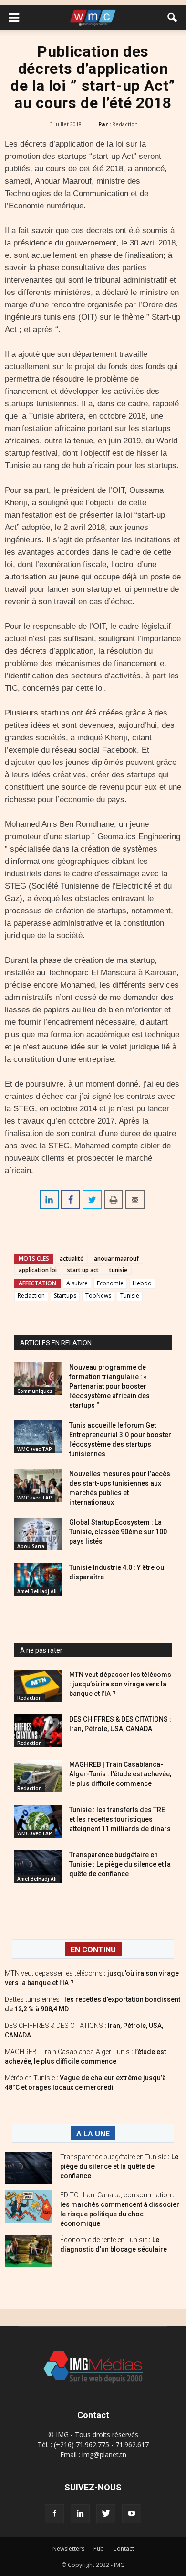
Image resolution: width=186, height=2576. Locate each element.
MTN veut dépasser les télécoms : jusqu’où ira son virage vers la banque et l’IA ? (120, 1684)
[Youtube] (132, 2514)
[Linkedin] (80, 2514)
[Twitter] (106, 2514)
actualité (72, 1259)
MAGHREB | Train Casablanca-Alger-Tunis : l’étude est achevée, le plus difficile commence (120, 1774)
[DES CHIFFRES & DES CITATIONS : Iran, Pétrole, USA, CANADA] (38, 1731)
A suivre (77, 1283)
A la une (93, 2134)
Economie (110, 1283)
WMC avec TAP (35, 1449)
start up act (83, 1270)
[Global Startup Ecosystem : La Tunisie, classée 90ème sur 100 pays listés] (38, 1534)
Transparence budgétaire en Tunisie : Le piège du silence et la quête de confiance (120, 1864)
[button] (173, 18)
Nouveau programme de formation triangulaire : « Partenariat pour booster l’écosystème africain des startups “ (109, 1386)
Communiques (35, 1391)
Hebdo (142, 1283)
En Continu (93, 1950)
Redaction (125, 124)
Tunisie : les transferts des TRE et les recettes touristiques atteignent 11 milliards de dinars (120, 1819)
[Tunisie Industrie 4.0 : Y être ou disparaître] (38, 1579)
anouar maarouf (116, 1259)
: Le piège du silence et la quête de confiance (119, 2166)
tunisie (118, 1270)
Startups (65, 1296)
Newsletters (68, 2549)
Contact (124, 2549)
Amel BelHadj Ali (37, 1591)
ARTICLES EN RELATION (56, 1343)
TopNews (98, 1296)
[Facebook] (54, 2514)
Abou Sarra (31, 1546)
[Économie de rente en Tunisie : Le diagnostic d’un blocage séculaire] (29, 2251)
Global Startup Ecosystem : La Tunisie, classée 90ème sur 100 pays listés (118, 1532)
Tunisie (130, 1296)
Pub (99, 2549)
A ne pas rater (41, 1650)
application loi (38, 1270)
